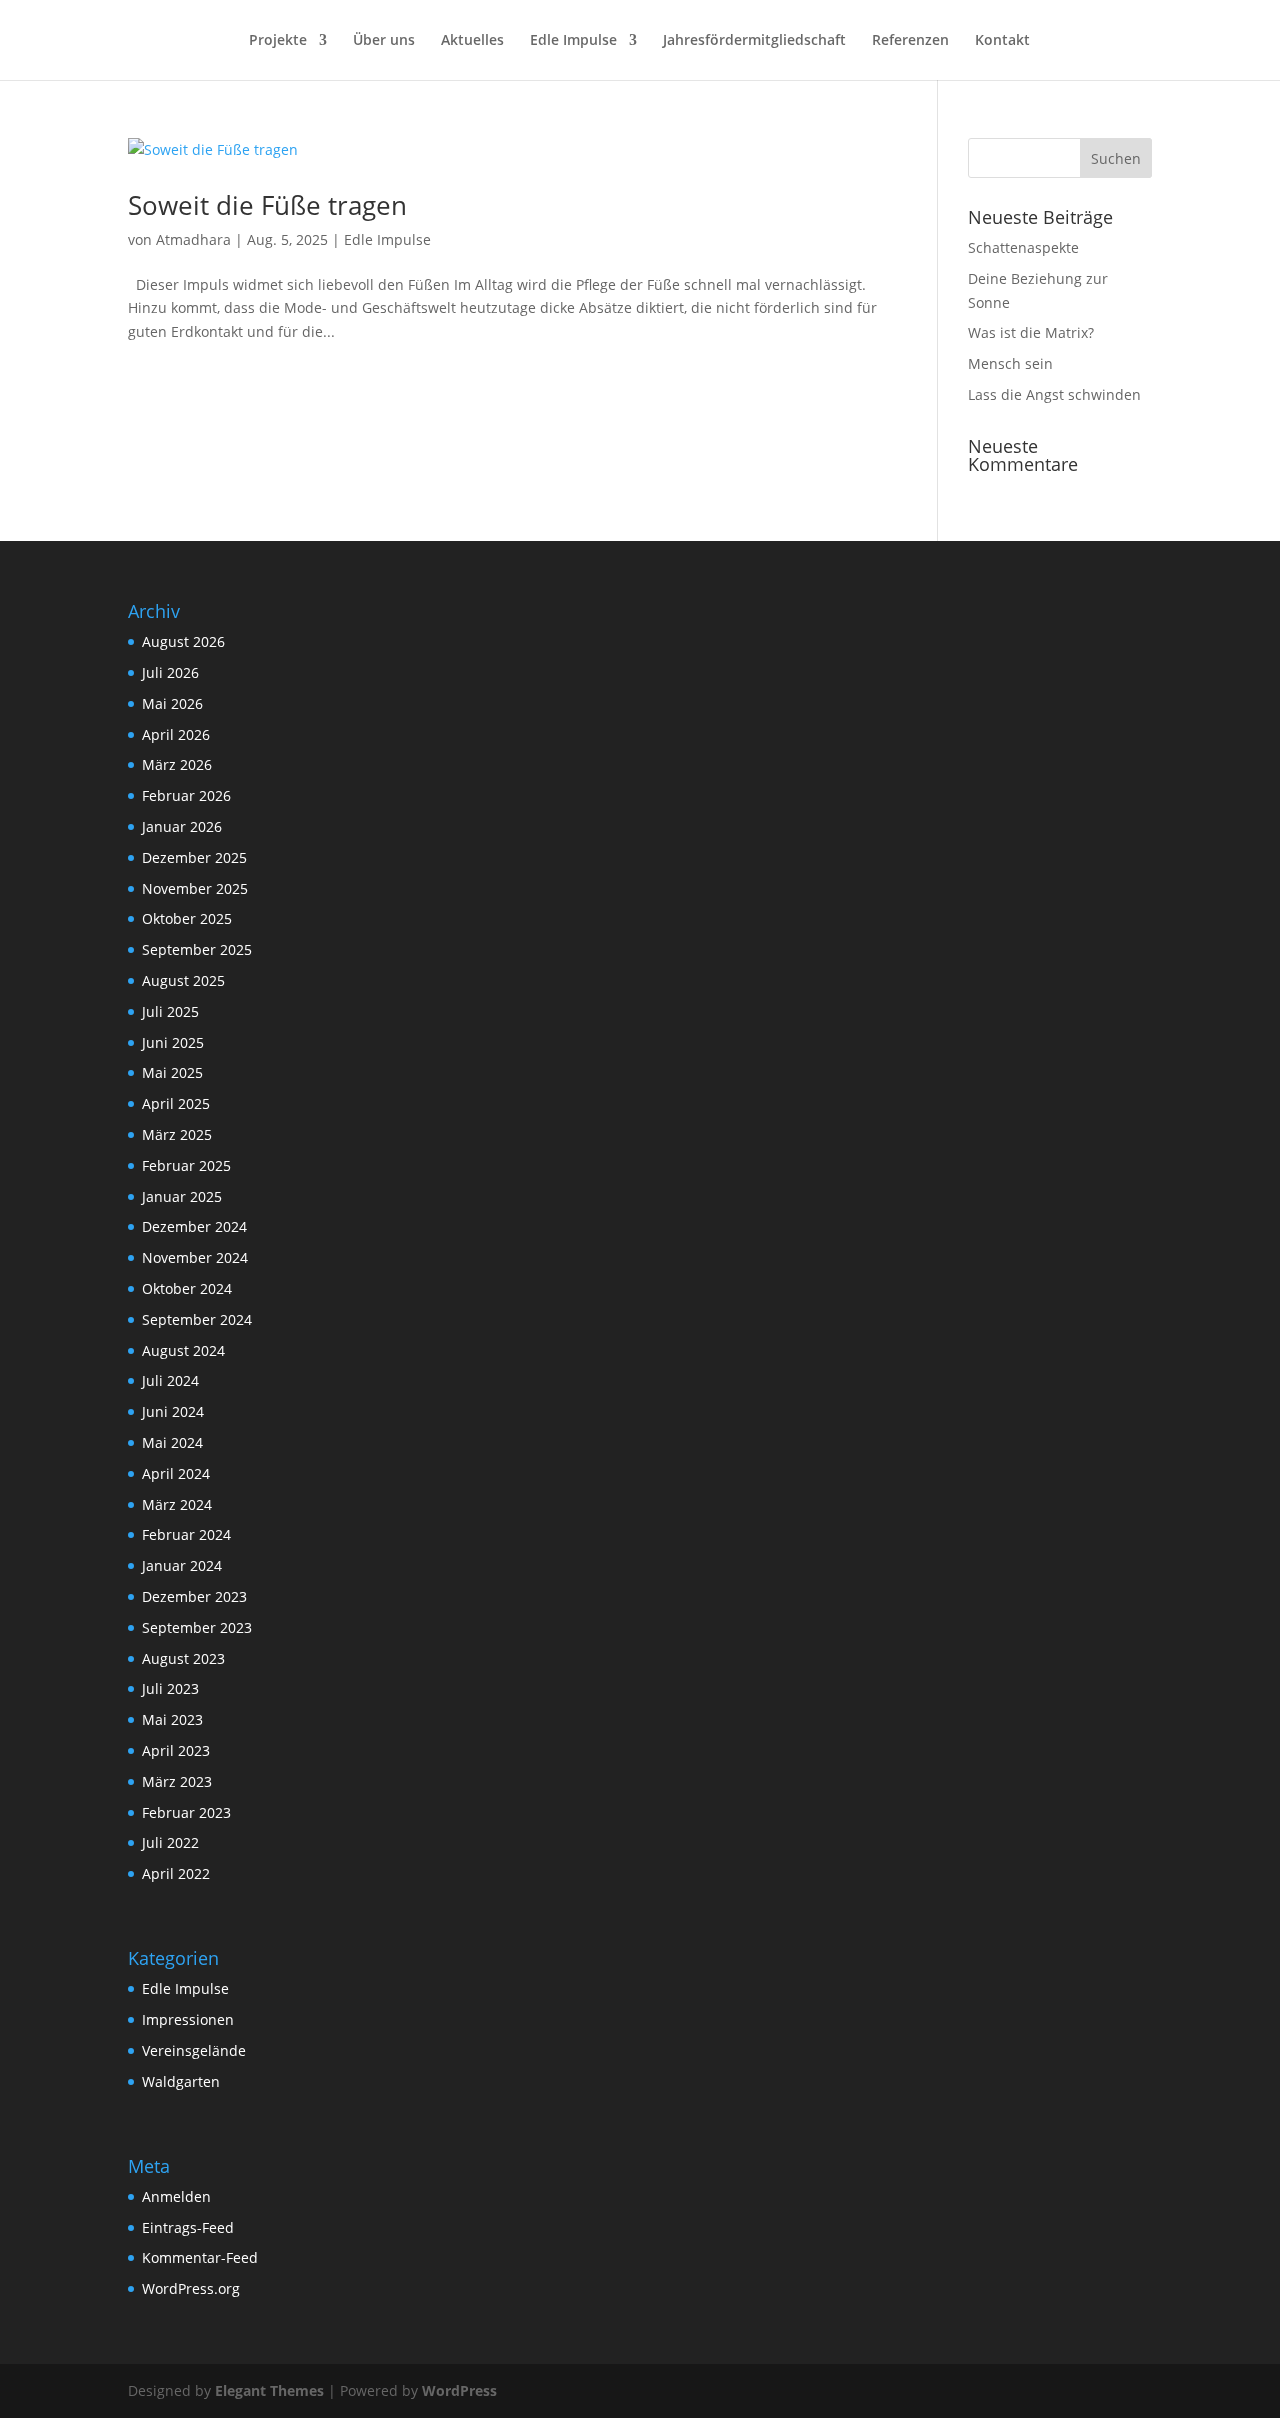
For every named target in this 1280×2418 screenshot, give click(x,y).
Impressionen (188, 2019)
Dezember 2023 (194, 1596)
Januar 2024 (182, 1565)
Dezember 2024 (194, 1226)
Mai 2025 (172, 1072)
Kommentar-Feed (200, 2257)
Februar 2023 (186, 1812)
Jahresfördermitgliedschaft (754, 41)
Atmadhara (193, 239)
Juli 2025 (170, 1011)
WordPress (459, 2390)
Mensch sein (1010, 363)
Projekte (278, 41)
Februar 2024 (186, 1534)
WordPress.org (191, 2288)
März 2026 (177, 764)
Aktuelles (472, 41)
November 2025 (195, 888)
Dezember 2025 (194, 857)
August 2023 (183, 1658)
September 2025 (197, 949)
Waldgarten (181, 2081)
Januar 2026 (182, 826)
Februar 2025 (186, 1165)
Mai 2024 (172, 1442)
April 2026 (176, 734)
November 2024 (195, 1257)
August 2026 (183, 641)
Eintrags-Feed (188, 2227)
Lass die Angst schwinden (1054, 394)
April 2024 (176, 1473)
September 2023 (197, 1627)
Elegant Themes (269, 2390)
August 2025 (183, 980)
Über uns (384, 41)
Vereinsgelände (194, 2050)
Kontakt (1002, 41)
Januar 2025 (182, 1196)
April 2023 (176, 1750)
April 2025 (176, 1103)
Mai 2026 (172, 703)
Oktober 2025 (187, 918)
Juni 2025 (173, 1042)
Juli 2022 (170, 1842)
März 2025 (177, 1134)
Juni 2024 (173, 1411)
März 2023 (177, 1781)
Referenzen (910, 41)
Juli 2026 (170, 672)
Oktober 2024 (187, 1288)
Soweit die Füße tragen (267, 205)
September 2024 (197, 1319)
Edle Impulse (573, 41)
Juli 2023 (170, 1688)
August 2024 (183, 1350)
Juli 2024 (170, 1380)
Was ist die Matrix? (1031, 332)
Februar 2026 (186, 795)
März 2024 (177, 1504)
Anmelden (176, 2196)
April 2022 (176, 1873)
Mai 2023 (172, 1719)
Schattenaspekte (1023, 247)
